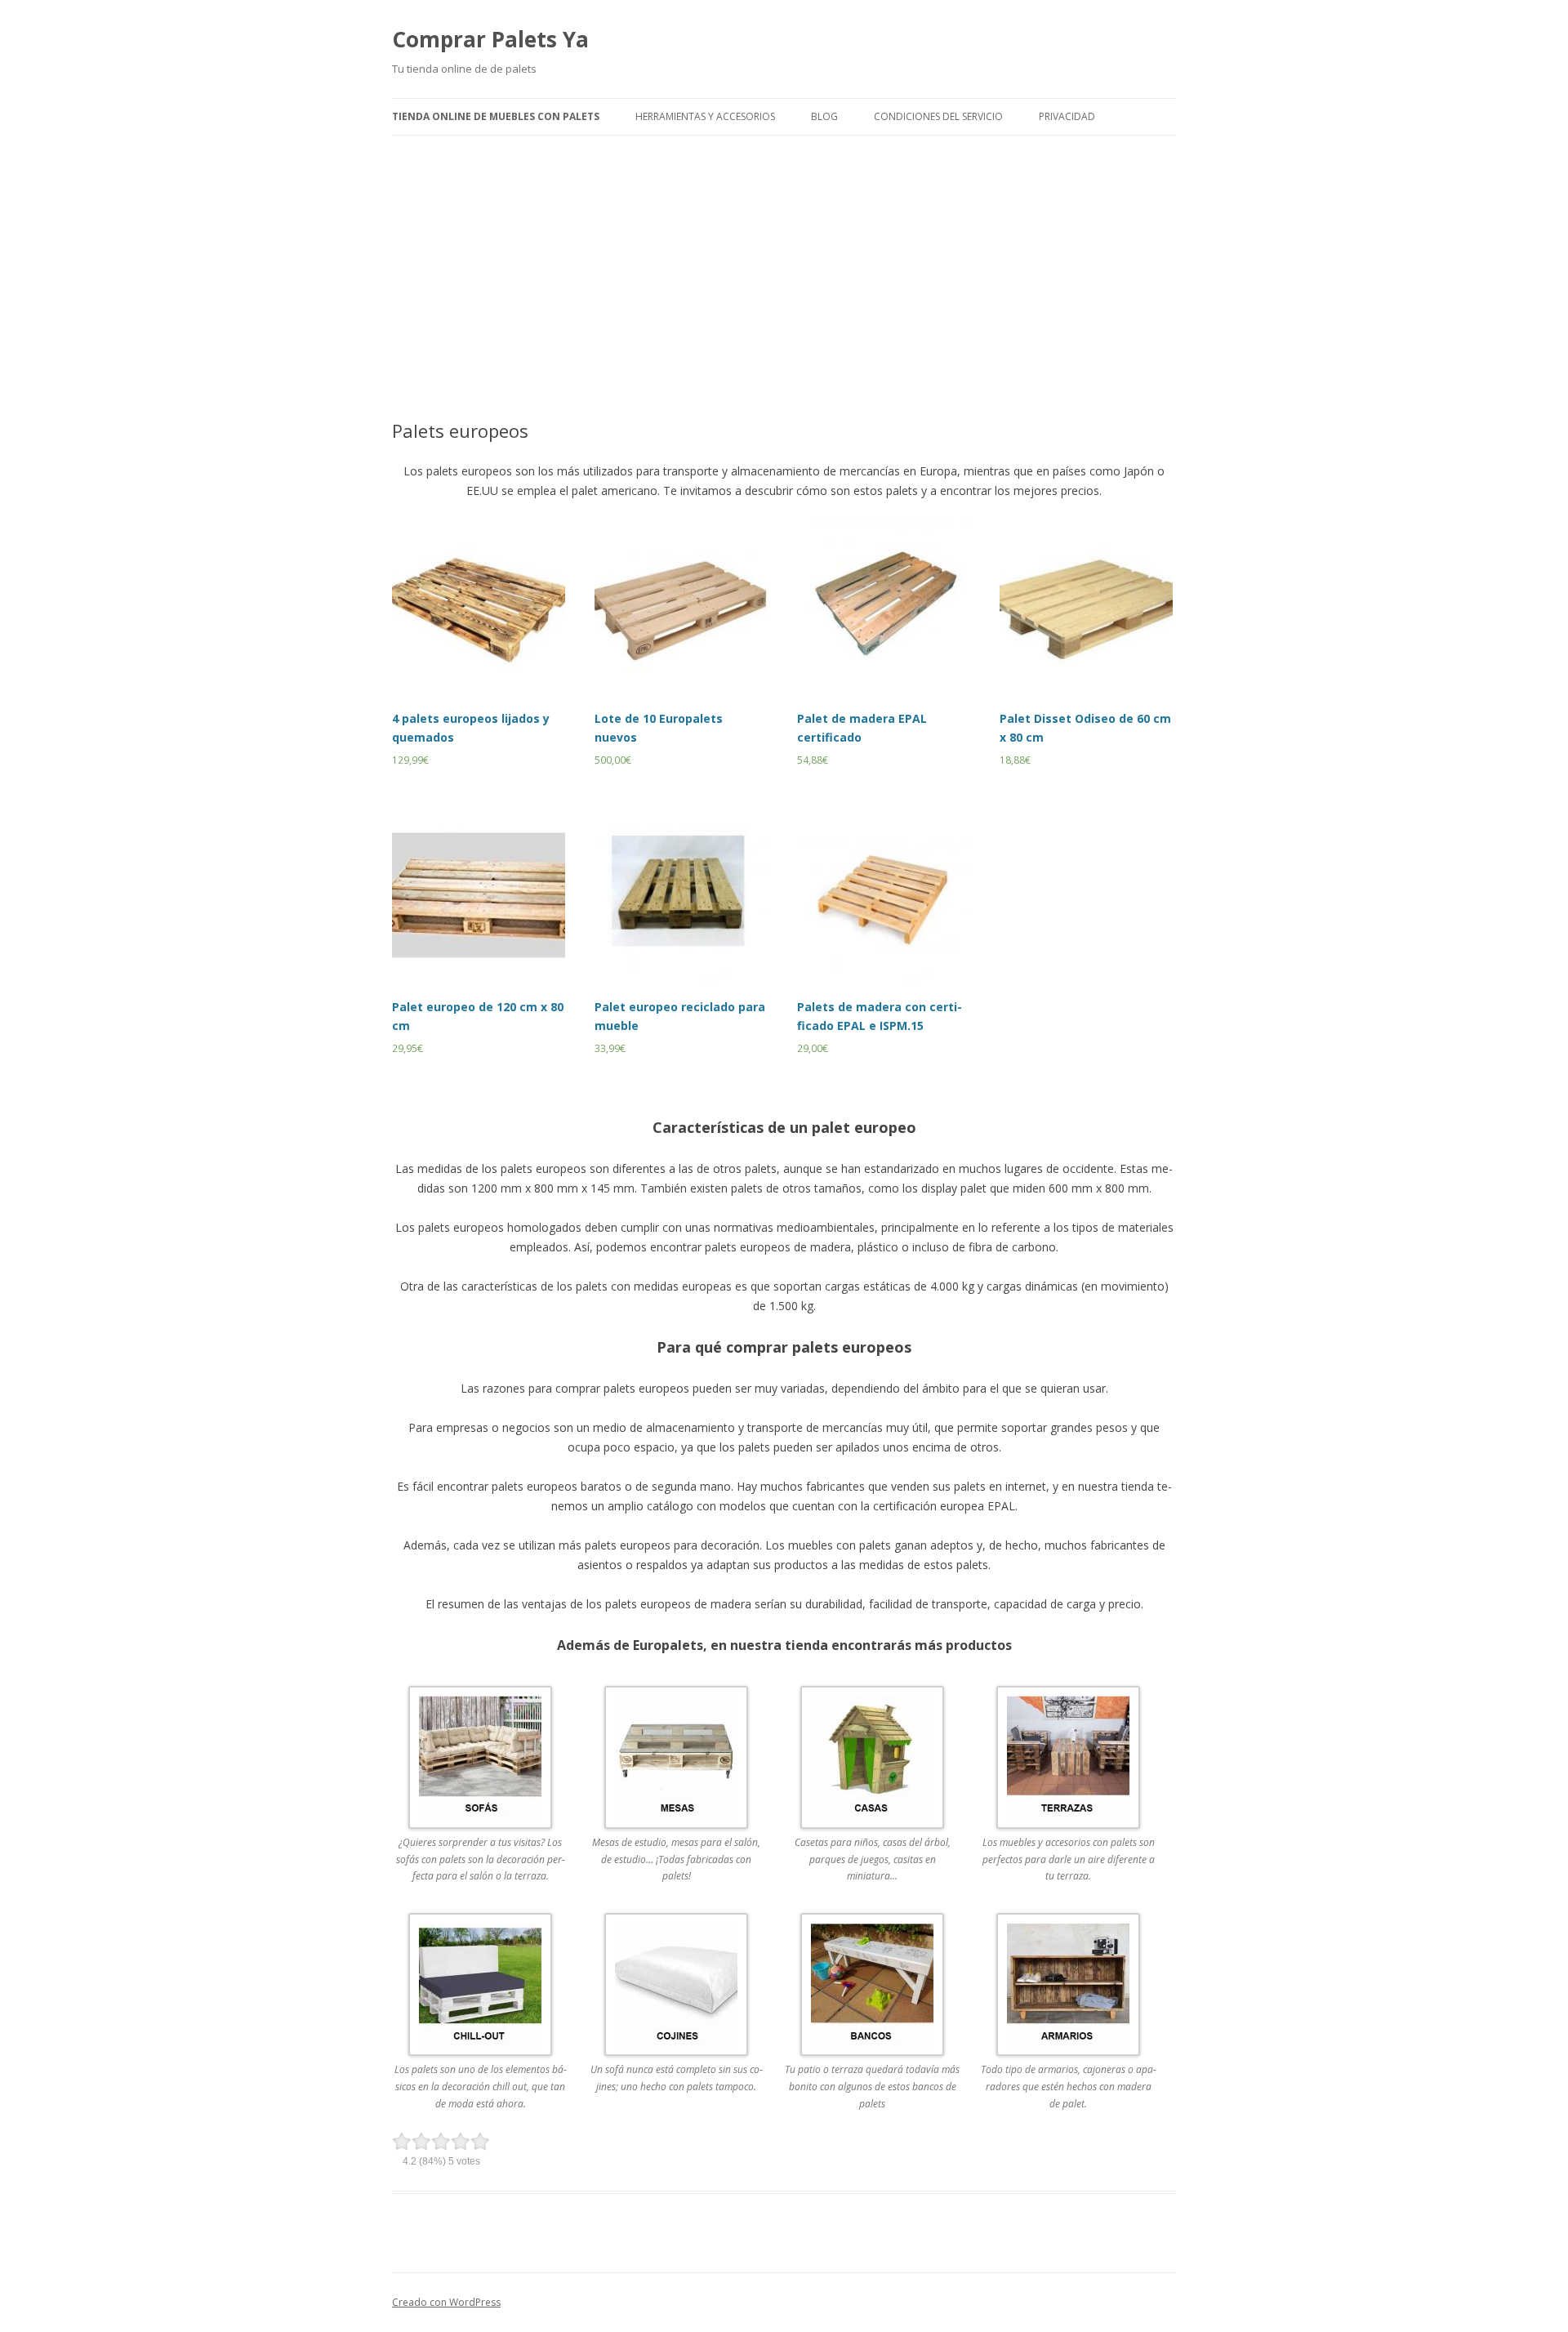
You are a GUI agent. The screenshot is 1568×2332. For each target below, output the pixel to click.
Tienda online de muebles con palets (496, 116)
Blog (824, 116)
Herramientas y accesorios (705, 116)
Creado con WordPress (446, 2302)
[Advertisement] (784, 258)
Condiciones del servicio (938, 116)
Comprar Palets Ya (490, 39)
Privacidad (1067, 116)
